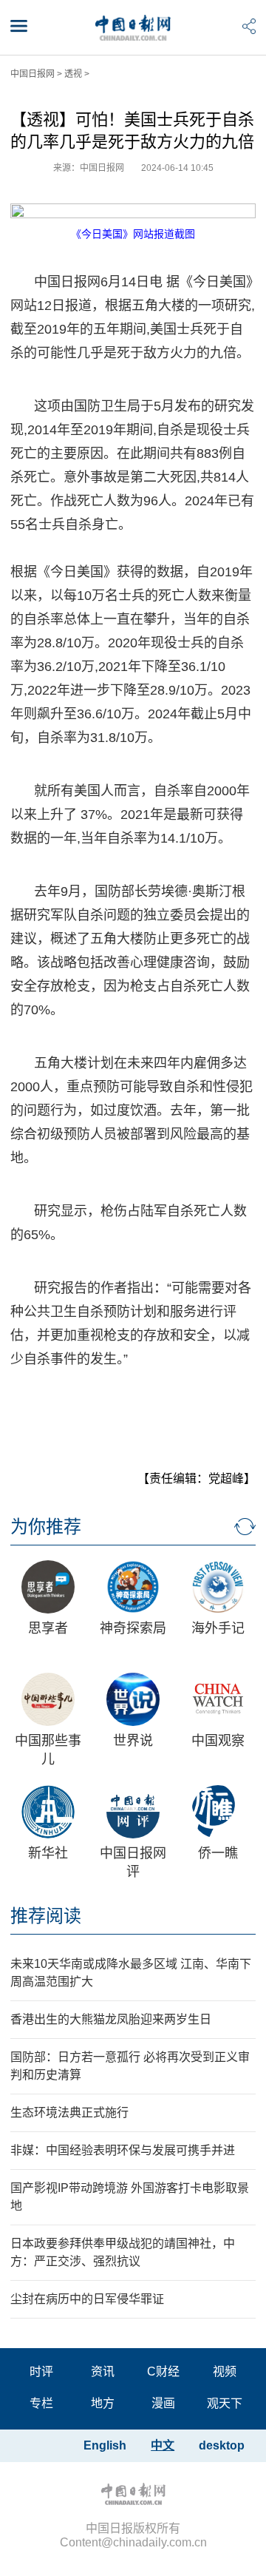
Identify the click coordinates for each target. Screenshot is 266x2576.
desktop (222, 2445)
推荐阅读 (46, 1916)
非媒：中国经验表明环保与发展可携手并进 (123, 2150)
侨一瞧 (218, 1853)
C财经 (163, 2371)
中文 (163, 2445)
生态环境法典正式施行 (69, 2113)
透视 (73, 74)
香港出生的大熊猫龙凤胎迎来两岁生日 (111, 2019)
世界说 (133, 1741)
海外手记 (218, 1628)
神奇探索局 (133, 1628)
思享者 (48, 1628)
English (105, 2445)
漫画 (163, 2403)
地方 (103, 2403)
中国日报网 (33, 74)
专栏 (41, 2403)
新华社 (48, 1853)
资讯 (103, 2371)
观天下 (225, 2403)
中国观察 (218, 1741)
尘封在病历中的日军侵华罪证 (87, 2299)
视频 (225, 2371)
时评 (41, 2371)
